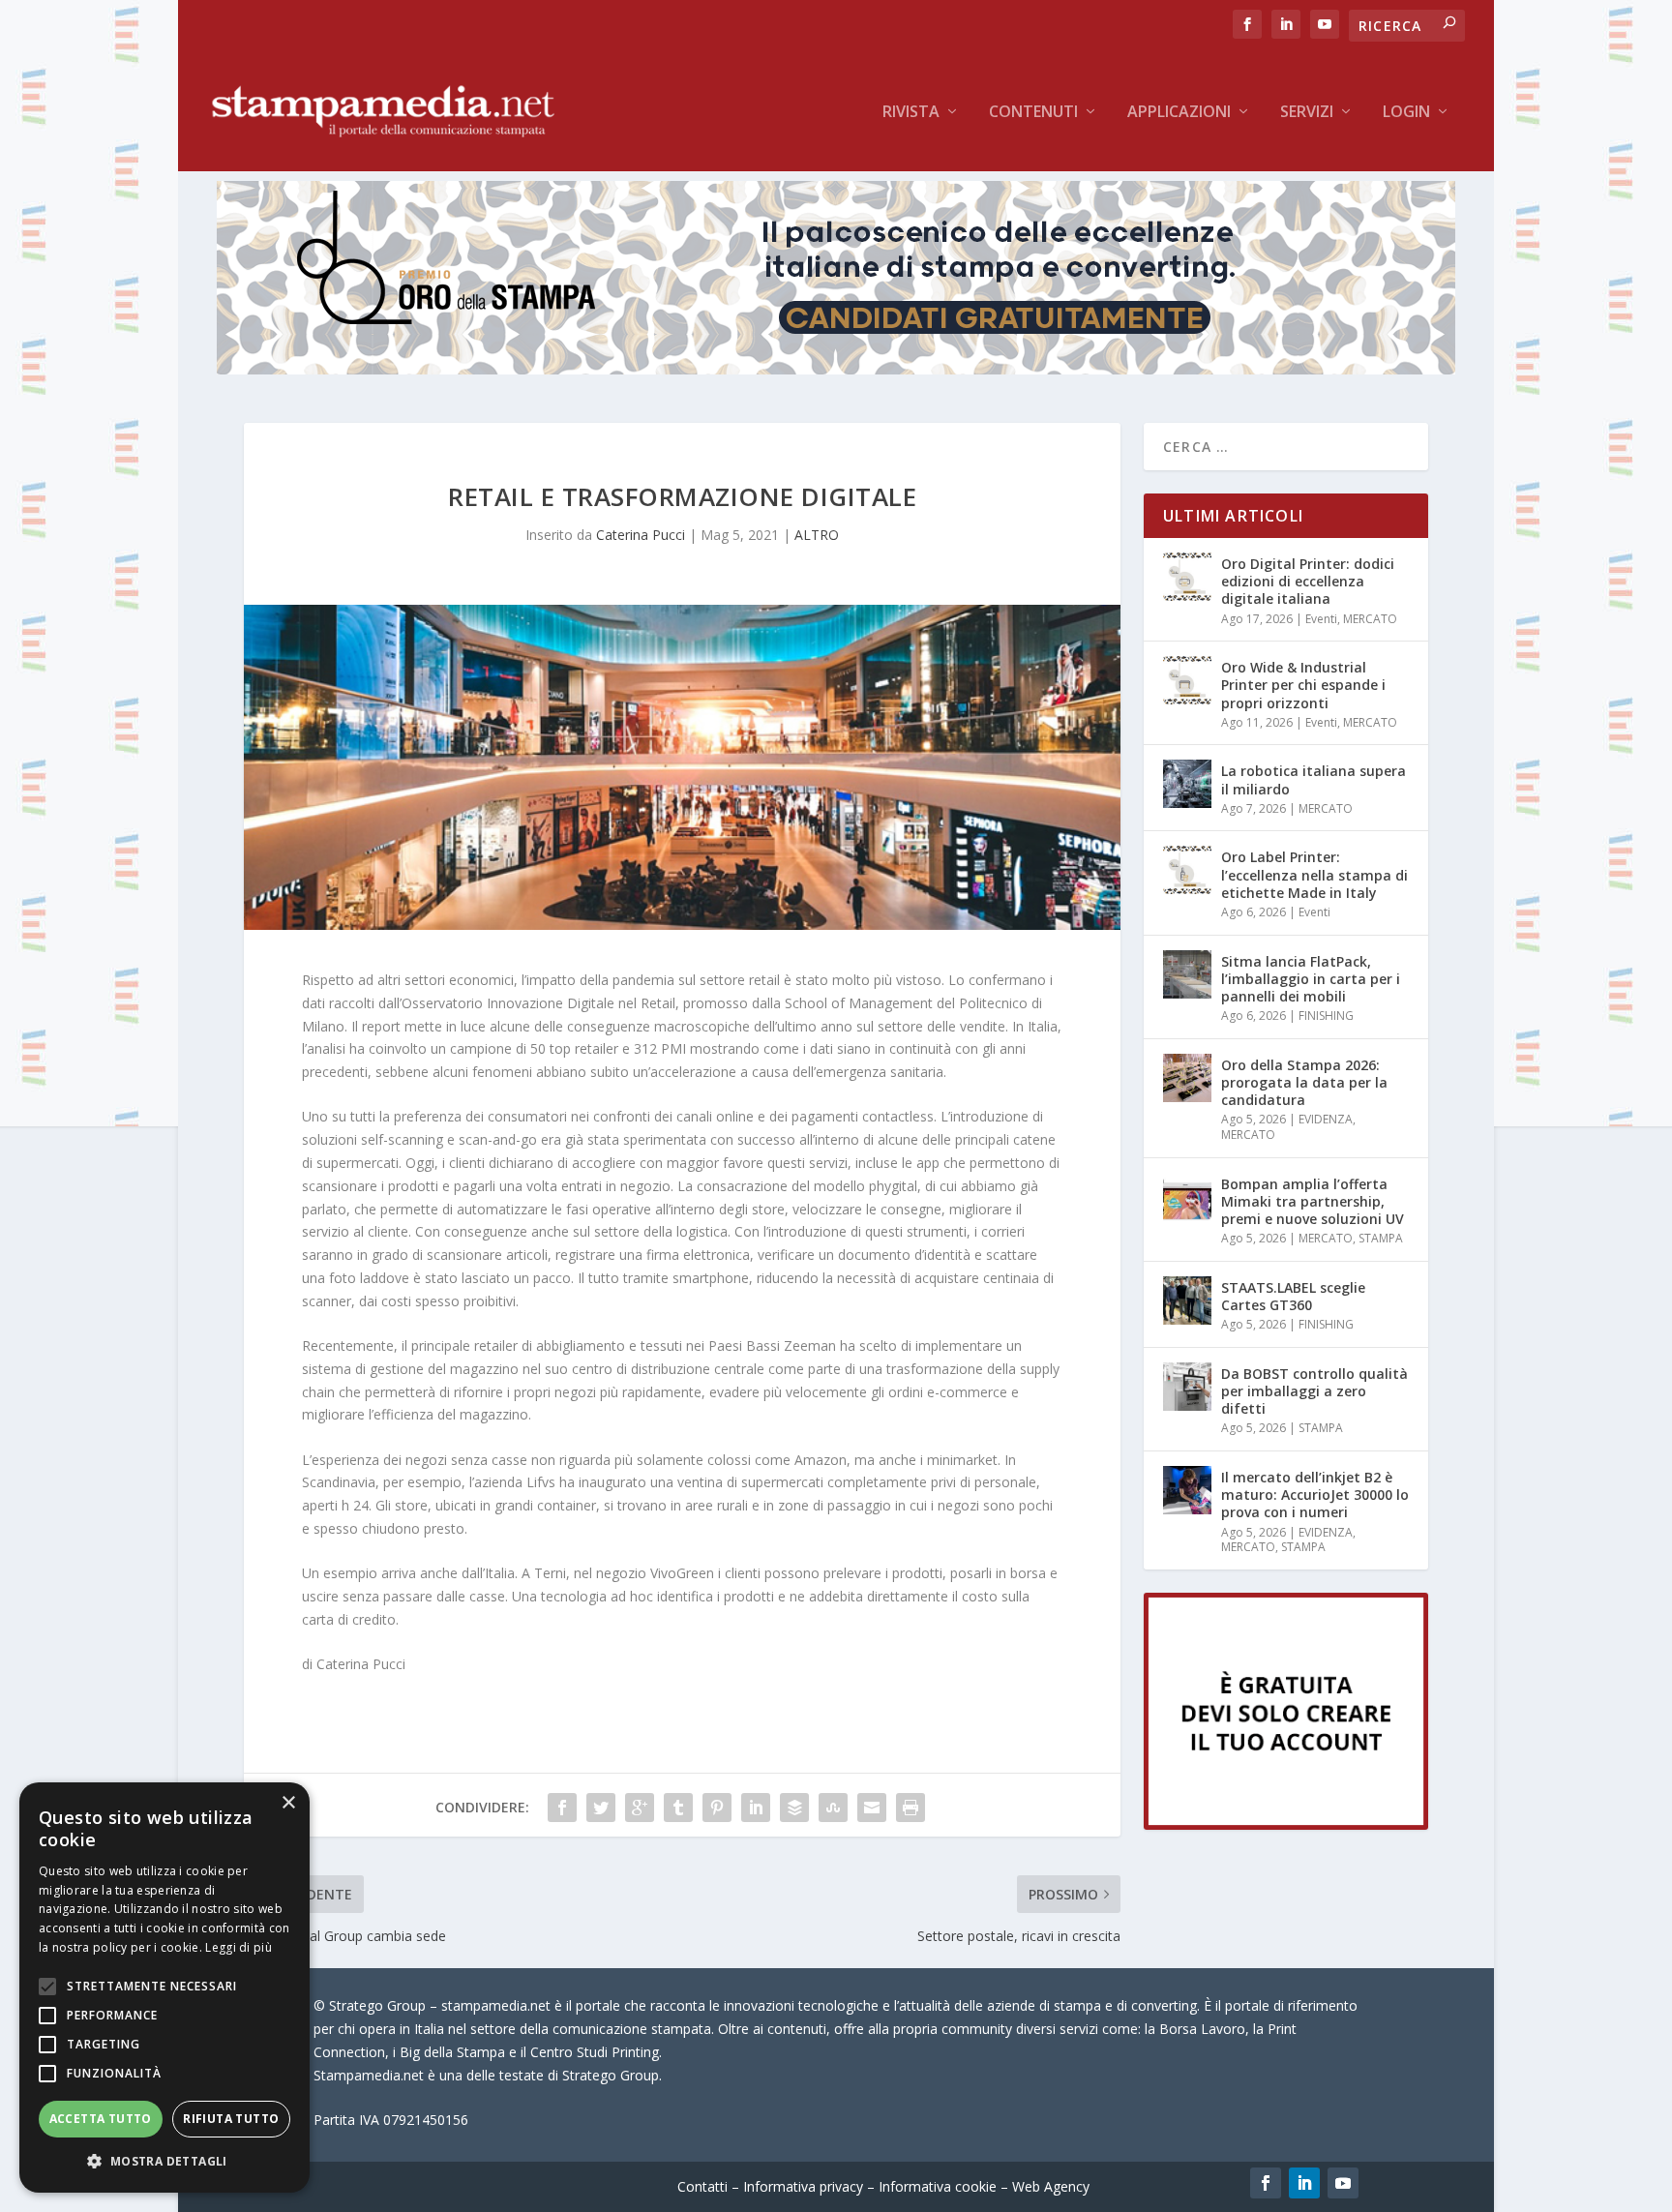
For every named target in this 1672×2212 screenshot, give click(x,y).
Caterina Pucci (641, 535)
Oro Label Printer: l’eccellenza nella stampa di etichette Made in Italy (1314, 874)
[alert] (164, 1988)
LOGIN (1406, 113)
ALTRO (817, 535)
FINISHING (1326, 1016)
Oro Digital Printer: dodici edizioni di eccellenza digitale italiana (1308, 581)
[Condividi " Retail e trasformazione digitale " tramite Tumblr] (678, 1808)
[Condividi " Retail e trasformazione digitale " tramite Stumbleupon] (833, 1808)
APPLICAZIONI (1179, 113)
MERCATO (1370, 619)
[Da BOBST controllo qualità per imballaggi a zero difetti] (1187, 1387)
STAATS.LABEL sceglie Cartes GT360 (1293, 1296)
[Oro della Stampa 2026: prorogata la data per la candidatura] (1187, 1078)
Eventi (1321, 619)
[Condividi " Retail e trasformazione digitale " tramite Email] (872, 1808)
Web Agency (1051, 2186)
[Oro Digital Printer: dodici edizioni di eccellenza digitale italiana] (1187, 577)
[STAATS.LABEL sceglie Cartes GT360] (1187, 1300)
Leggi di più (239, 1947)
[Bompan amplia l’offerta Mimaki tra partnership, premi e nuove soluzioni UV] (1187, 1197)
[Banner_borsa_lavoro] (1286, 1824)
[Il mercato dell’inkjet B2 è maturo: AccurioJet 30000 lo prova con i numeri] (1187, 1490)
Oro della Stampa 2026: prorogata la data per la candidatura (1304, 1082)
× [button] (288, 1803)
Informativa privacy (803, 2186)
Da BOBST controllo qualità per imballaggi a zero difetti (1314, 1391)
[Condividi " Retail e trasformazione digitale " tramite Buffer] (794, 1808)
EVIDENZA (1326, 1119)
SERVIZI (1307, 113)
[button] (164, 2162)
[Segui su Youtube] (1343, 2183)
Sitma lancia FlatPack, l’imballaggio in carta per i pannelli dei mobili (1311, 979)
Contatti (702, 2186)
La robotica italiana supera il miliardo (1314, 779)
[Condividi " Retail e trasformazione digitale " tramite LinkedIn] (756, 1808)
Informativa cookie (938, 2186)
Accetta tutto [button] (101, 2119)
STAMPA (1381, 1238)
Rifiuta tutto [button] (231, 2119)
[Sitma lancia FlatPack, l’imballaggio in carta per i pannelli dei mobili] (1187, 974)
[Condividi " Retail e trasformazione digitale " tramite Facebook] (562, 1808)
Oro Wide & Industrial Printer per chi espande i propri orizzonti (1303, 685)
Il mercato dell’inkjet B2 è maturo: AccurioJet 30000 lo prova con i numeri (1315, 1495)
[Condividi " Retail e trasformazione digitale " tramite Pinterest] (717, 1808)
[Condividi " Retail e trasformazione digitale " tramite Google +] (640, 1808)
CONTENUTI (1033, 113)
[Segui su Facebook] (1266, 2183)
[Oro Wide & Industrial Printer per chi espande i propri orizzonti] (1187, 680)
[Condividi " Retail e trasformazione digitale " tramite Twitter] (601, 1808)
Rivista (911, 113)
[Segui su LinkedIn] (1304, 2183)
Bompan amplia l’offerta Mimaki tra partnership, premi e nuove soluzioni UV (1313, 1201)
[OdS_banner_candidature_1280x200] (836, 369)
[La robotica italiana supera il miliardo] (1187, 784)
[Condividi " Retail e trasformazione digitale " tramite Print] (911, 1808)
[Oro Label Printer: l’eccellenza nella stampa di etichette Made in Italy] (1187, 870)
